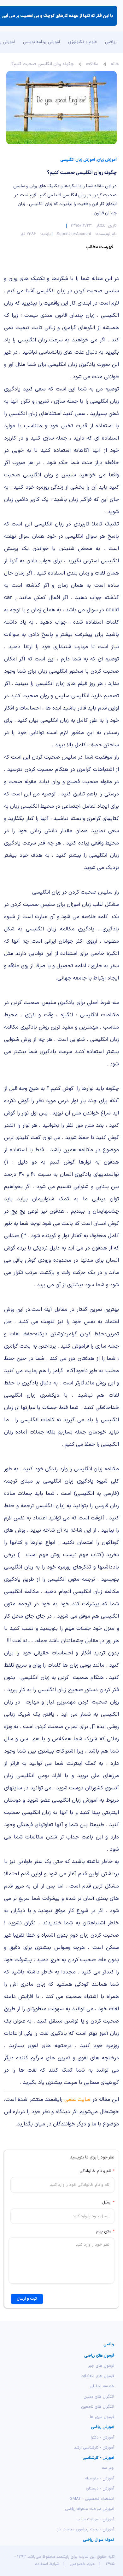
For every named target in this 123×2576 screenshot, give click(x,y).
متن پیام (105, 2231)
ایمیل (108, 2203)
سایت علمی (77, 2099)
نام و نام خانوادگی (97, 2171)
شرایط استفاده (47, 2564)
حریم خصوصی (82, 2564)
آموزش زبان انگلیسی (78, 160)
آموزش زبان (107, 160)
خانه (115, 64)
